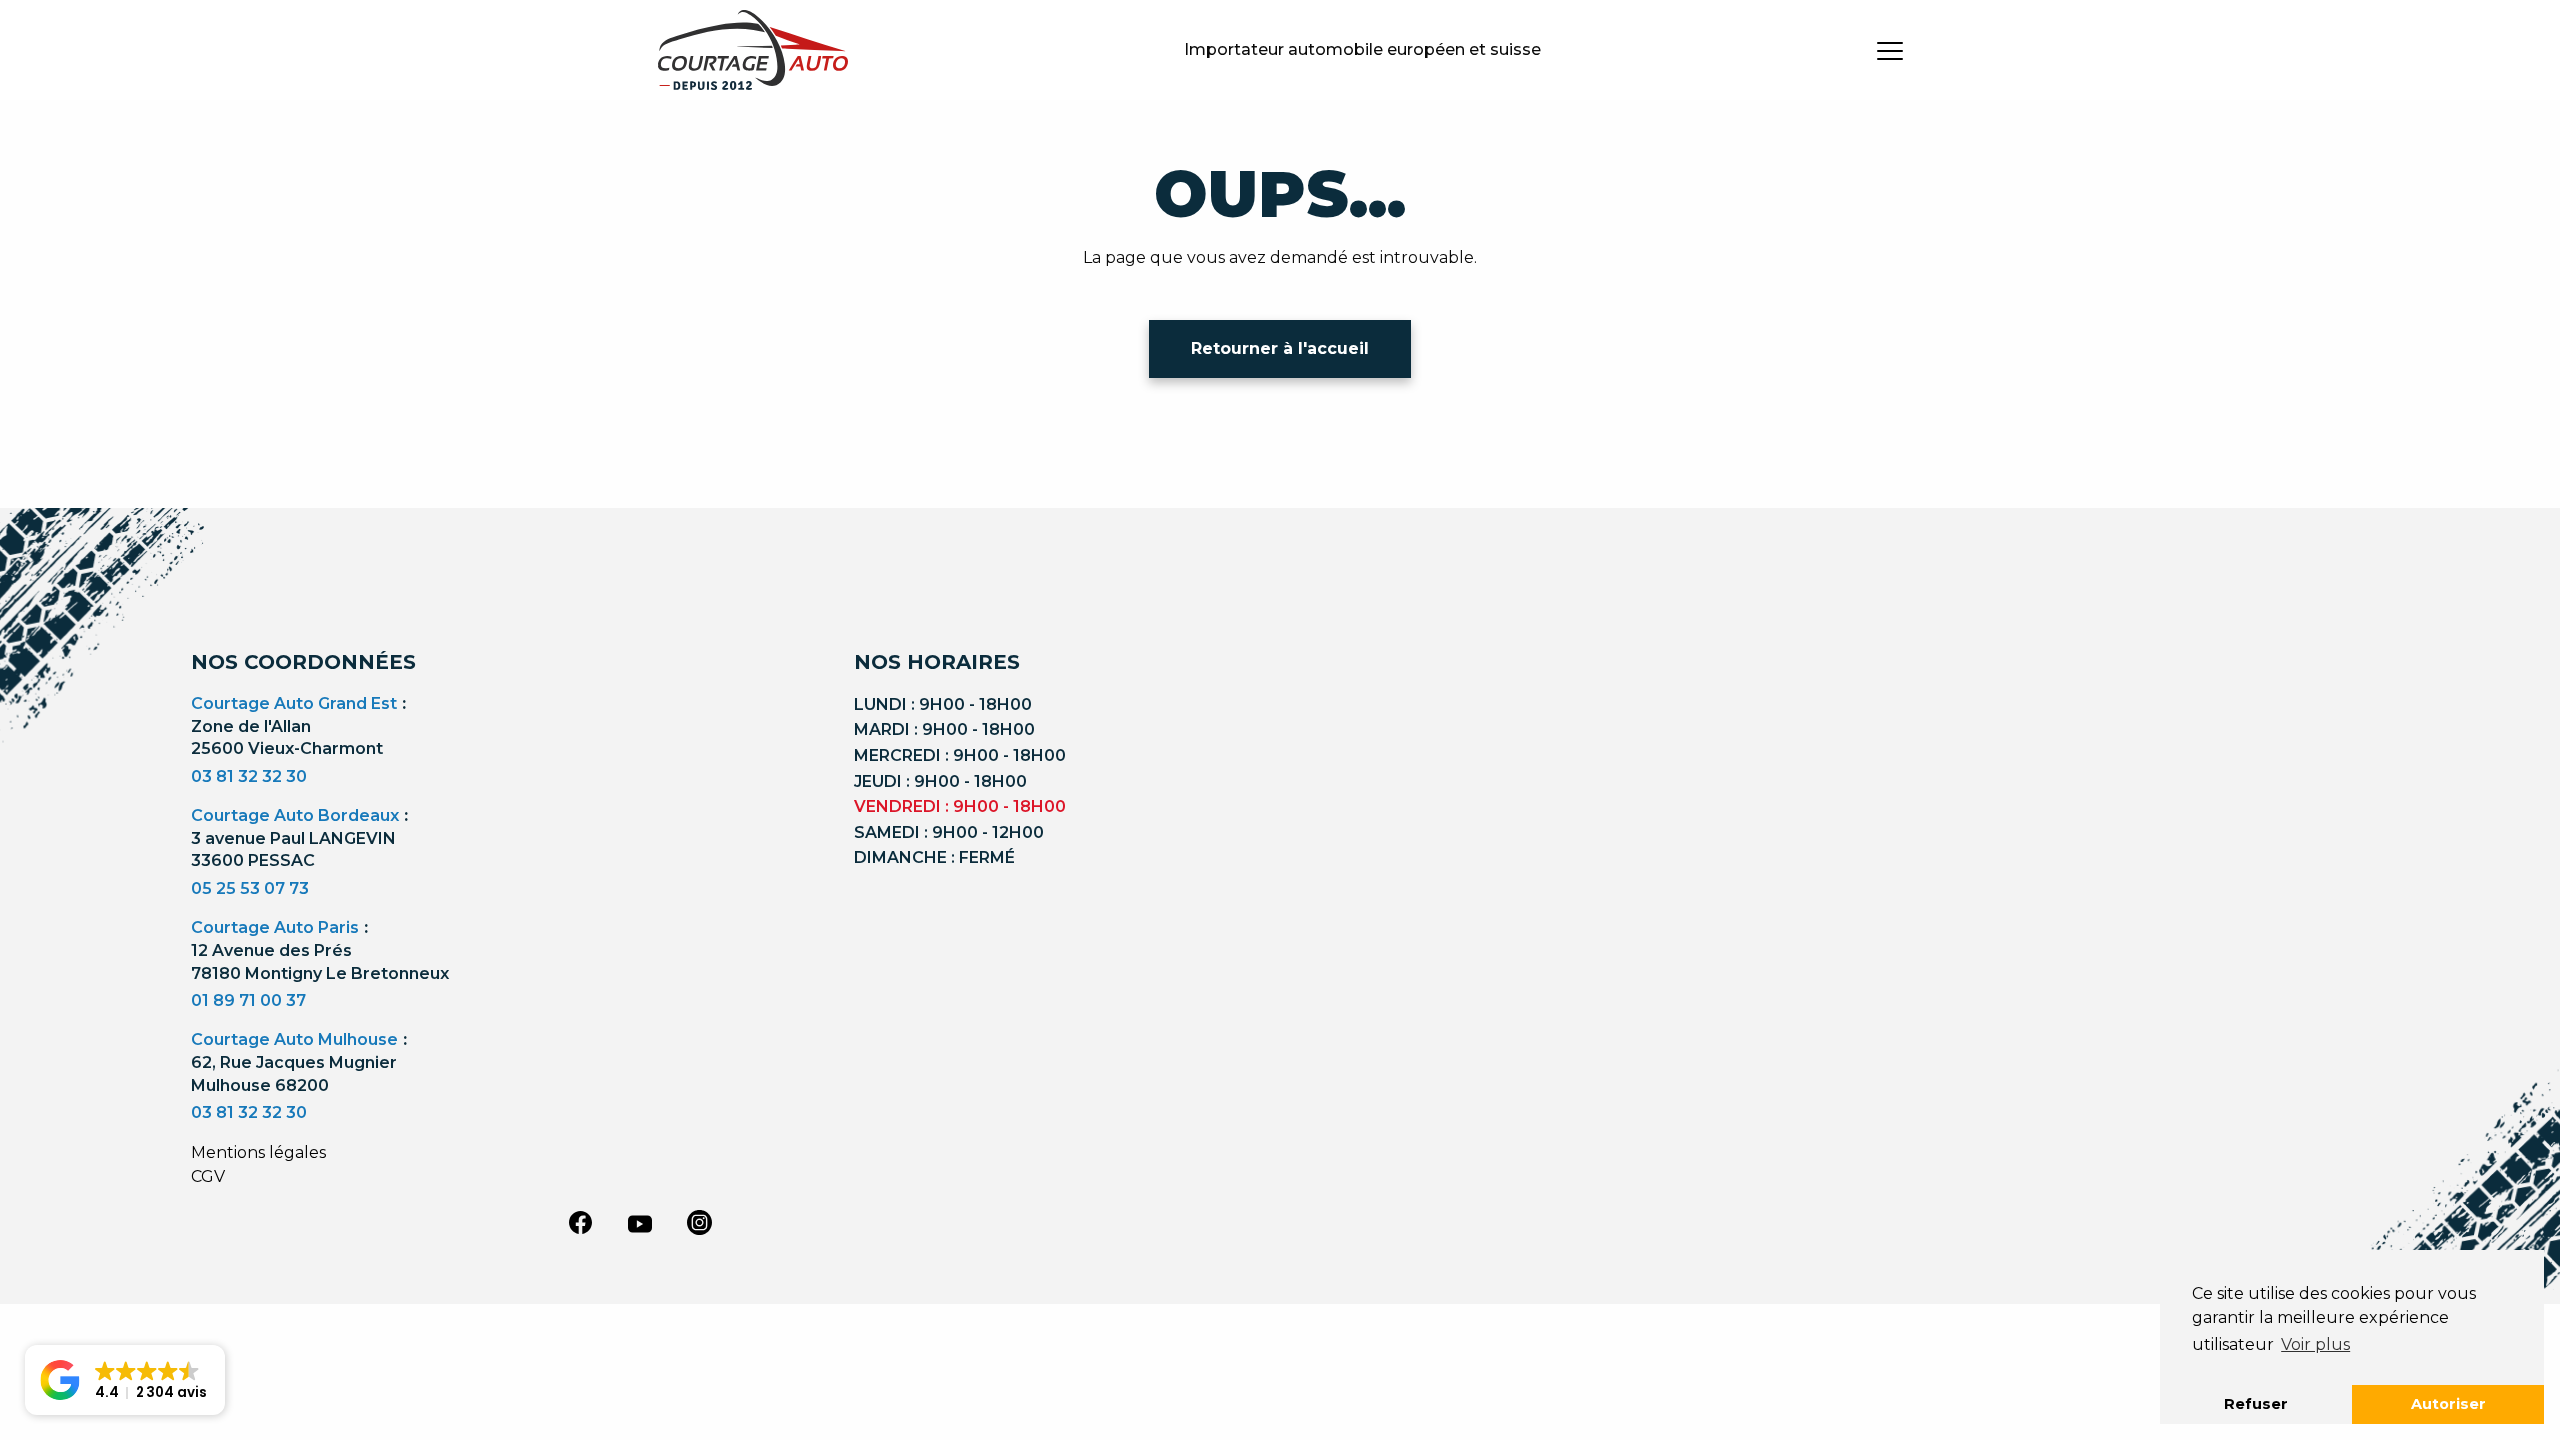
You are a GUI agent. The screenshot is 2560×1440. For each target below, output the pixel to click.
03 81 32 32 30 (249, 776)
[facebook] (580, 1222)
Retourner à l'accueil (1280, 348)
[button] (125, 1380)
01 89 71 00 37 (248, 1000)
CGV (208, 1176)
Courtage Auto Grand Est (294, 703)
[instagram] (700, 1222)
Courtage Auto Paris (275, 927)
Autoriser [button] (2448, 1404)
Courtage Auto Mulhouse (294, 1039)
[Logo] (753, 50)
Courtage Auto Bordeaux (295, 815)
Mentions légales (258, 1152)
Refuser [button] (2256, 1404)
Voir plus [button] (2315, 1344)
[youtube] (640, 1224)
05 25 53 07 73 (250, 888)
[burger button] (1890, 50)
